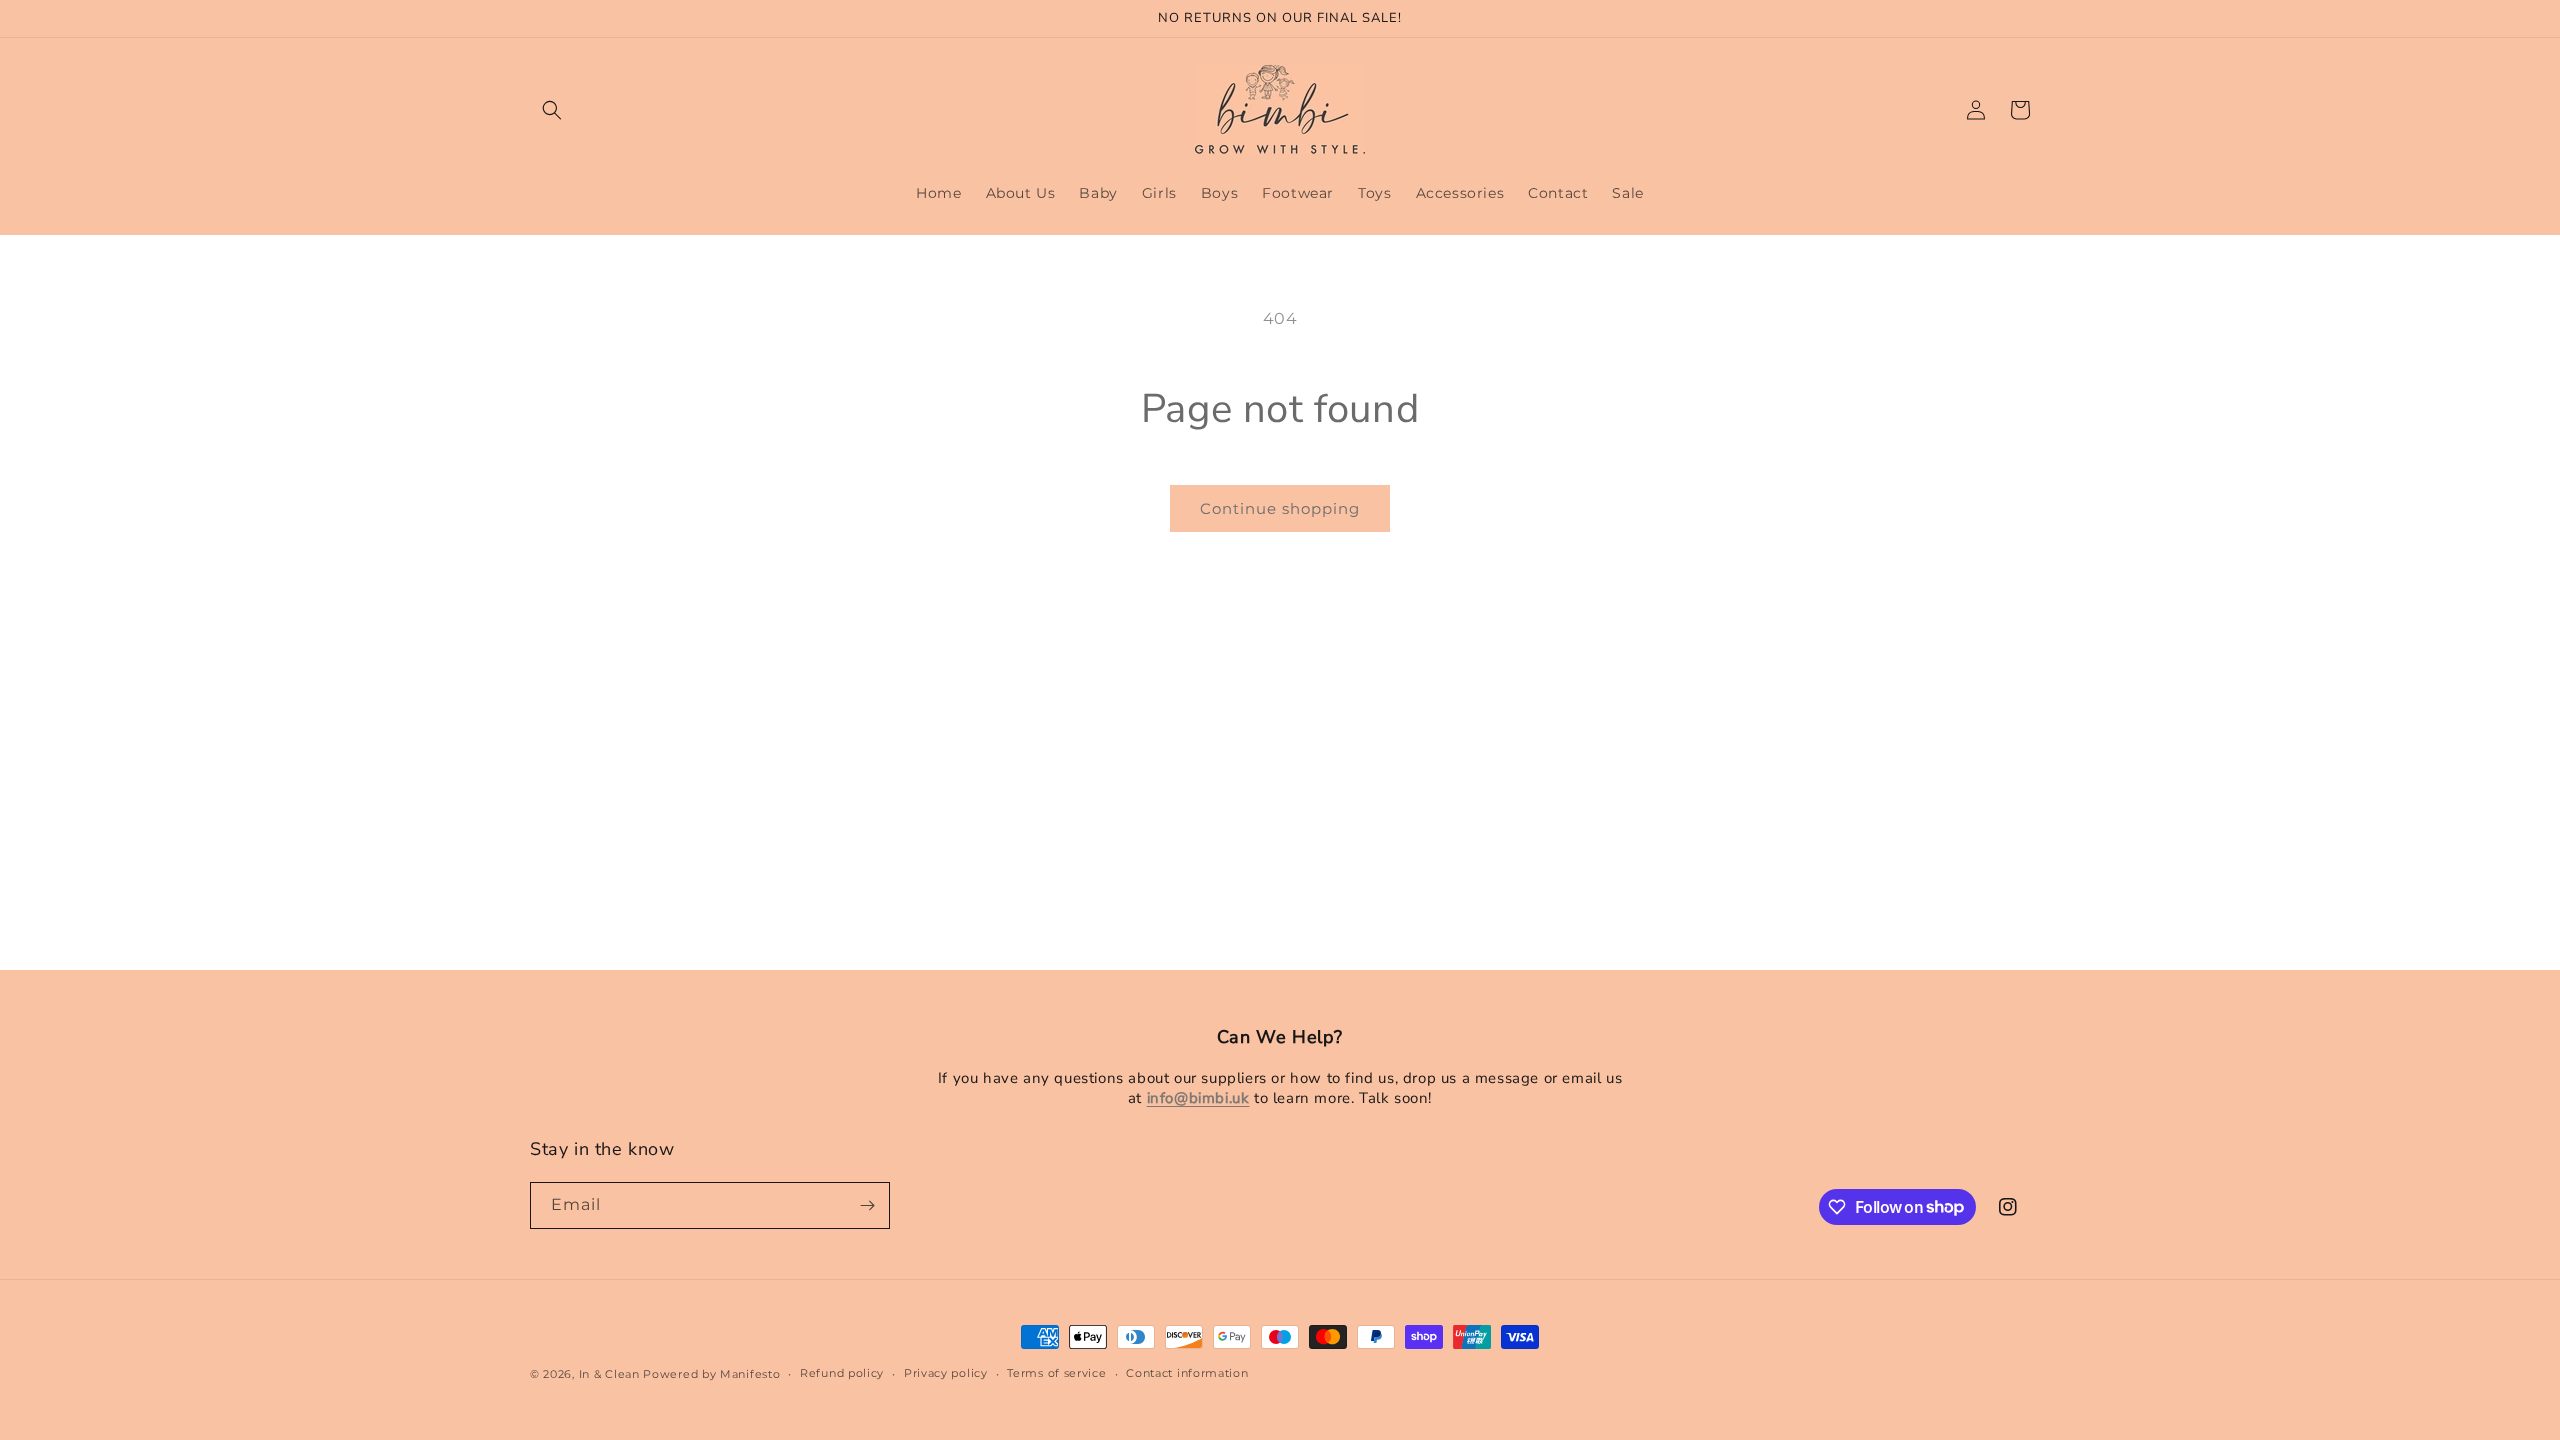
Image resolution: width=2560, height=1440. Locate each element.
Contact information (1187, 1373)
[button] (552, 110)
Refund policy (842, 1373)
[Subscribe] (867, 1205)
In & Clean (611, 1374)
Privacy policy (946, 1373)
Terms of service (1056, 1373)
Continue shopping (1280, 508)
